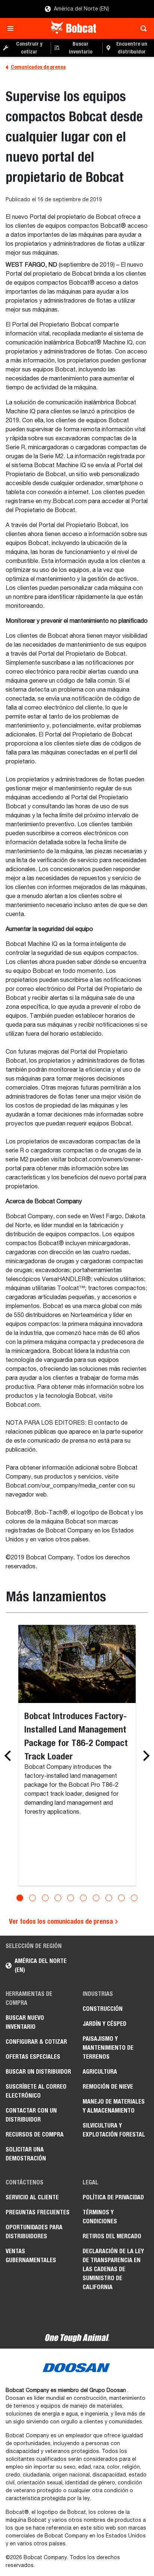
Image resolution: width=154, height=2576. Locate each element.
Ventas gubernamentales (31, 2256)
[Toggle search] (141, 28)
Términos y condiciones (100, 2217)
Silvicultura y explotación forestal (114, 2130)
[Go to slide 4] (58, 1898)
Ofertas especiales (33, 2057)
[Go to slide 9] (121, 1898)
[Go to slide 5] (71, 1898)
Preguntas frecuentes (38, 2212)
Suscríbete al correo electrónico (36, 2091)
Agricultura (100, 2072)
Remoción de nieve (108, 2087)
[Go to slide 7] (96, 1898)
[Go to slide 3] (45, 1898)
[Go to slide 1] (20, 1898)
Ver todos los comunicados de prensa (62, 1921)
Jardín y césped (104, 2024)
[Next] (144, 1756)
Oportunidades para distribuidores (34, 2232)
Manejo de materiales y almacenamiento (114, 2106)
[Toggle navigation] (13, 28)
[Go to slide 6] (83, 1898)
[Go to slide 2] (33, 1898)
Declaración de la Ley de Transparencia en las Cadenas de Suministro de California (113, 2269)
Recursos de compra (35, 2134)
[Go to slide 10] (134, 1898)
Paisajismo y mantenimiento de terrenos (108, 2048)
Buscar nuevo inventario (25, 2022)
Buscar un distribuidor (38, 2072)
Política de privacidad (113, 2197)
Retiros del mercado (112, 2236)
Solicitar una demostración (26, 2154)
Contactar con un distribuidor (31, 2115)
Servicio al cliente (32, 2197)
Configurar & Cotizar (36, 2042)
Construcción (103, 2009)
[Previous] (10, 1756)
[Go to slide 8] (109, 1898)
